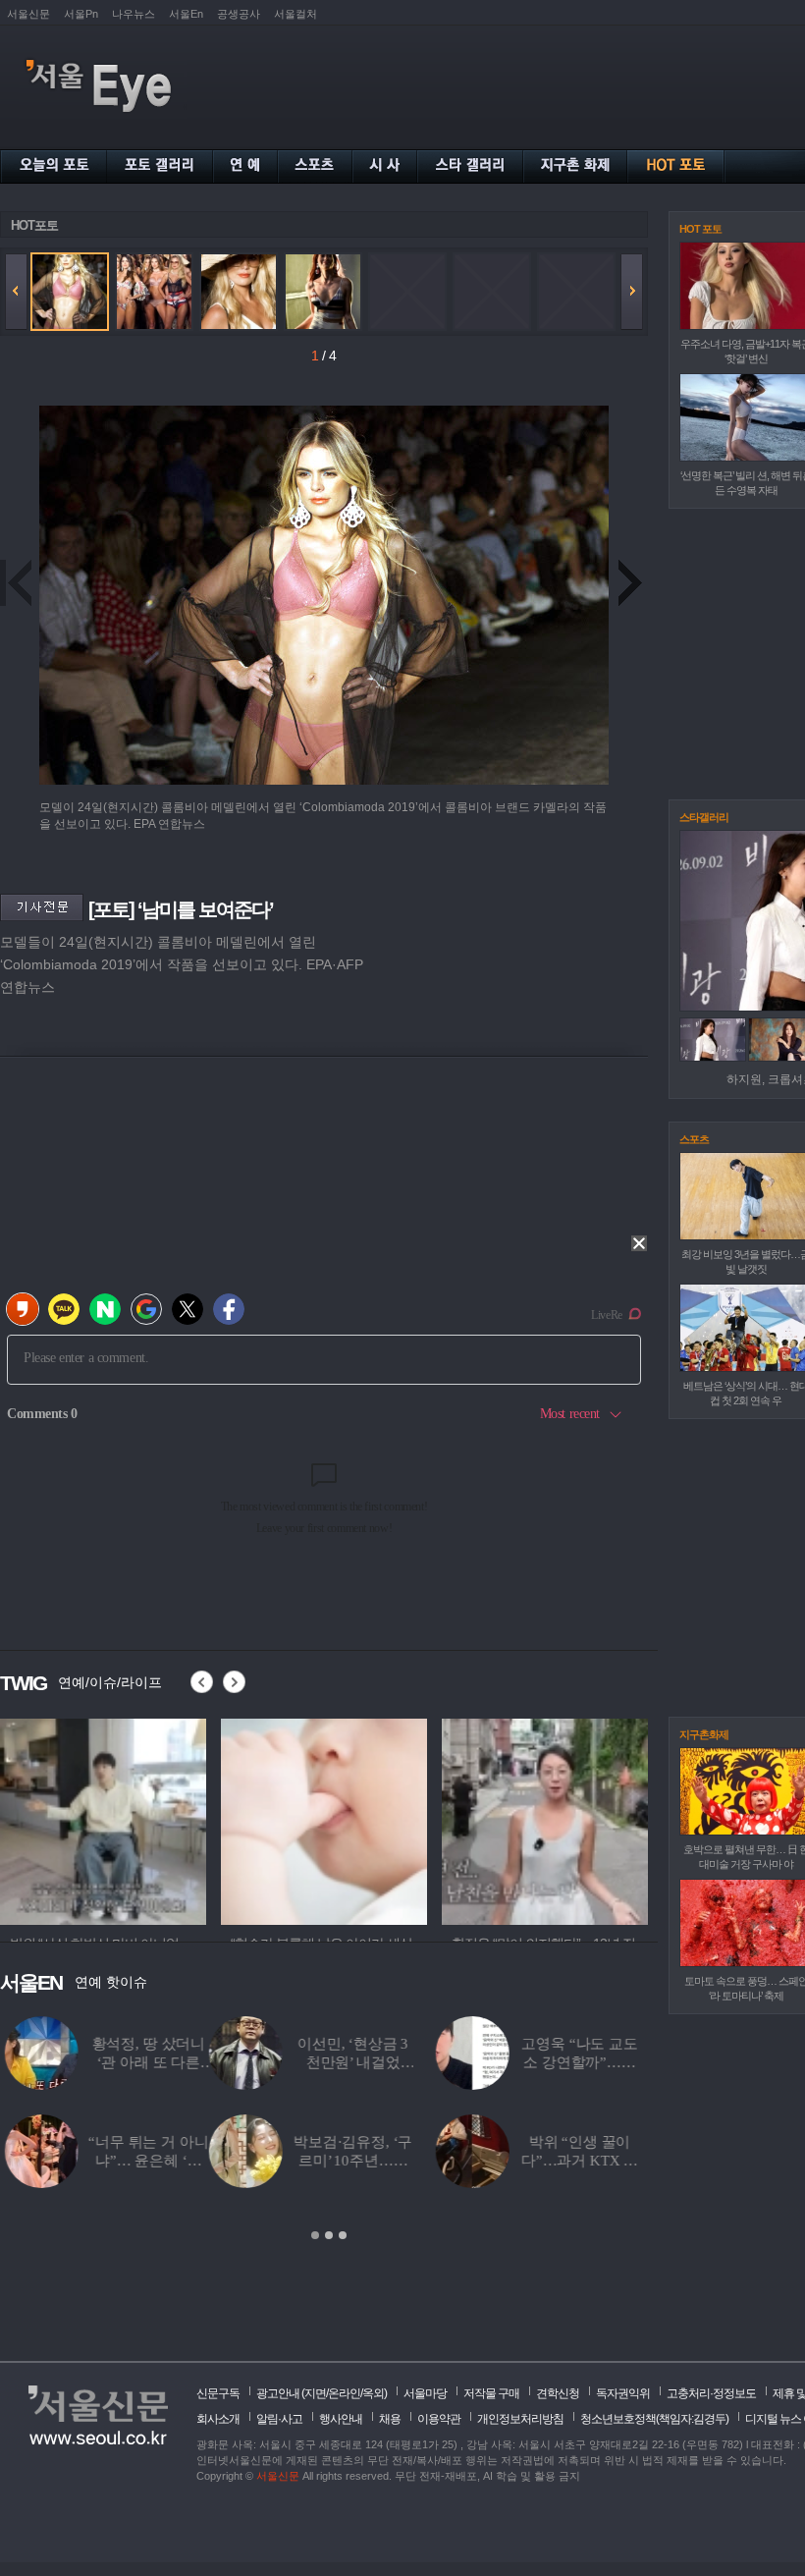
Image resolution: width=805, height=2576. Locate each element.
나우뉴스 (134, 14)
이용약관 (439, 2419)
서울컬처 (295, 14)
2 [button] (329, 2235)
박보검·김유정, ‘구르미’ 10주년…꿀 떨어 (144, 2161)
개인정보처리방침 (520, 2419)
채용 (390, 2419)
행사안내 (341, 2419)
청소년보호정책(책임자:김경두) (654, 2419)
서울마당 (425, 2393)
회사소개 (218, 2419)
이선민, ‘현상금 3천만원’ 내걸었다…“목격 (144, 2062)
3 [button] (343, 2235)
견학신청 (558, 2393)
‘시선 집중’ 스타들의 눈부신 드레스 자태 (597, 2161)
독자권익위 (623, 2393)
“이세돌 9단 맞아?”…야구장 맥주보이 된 (598, 2062)
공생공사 (239, 14)
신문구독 (218, 2393)
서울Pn (81, 14)
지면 (315, 2393)
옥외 (373, 2393)
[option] (103, 1819)
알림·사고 (279, 2419)
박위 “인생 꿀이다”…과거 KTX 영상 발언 (371, 2161)
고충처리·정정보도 (711, 2393)
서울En (186, 14)
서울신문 (28, 14)
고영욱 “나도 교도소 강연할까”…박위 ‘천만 (371, 2062)
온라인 (344, 2393)
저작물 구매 (491, 2393)
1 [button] (315, 2235)
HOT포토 (34, 225)
